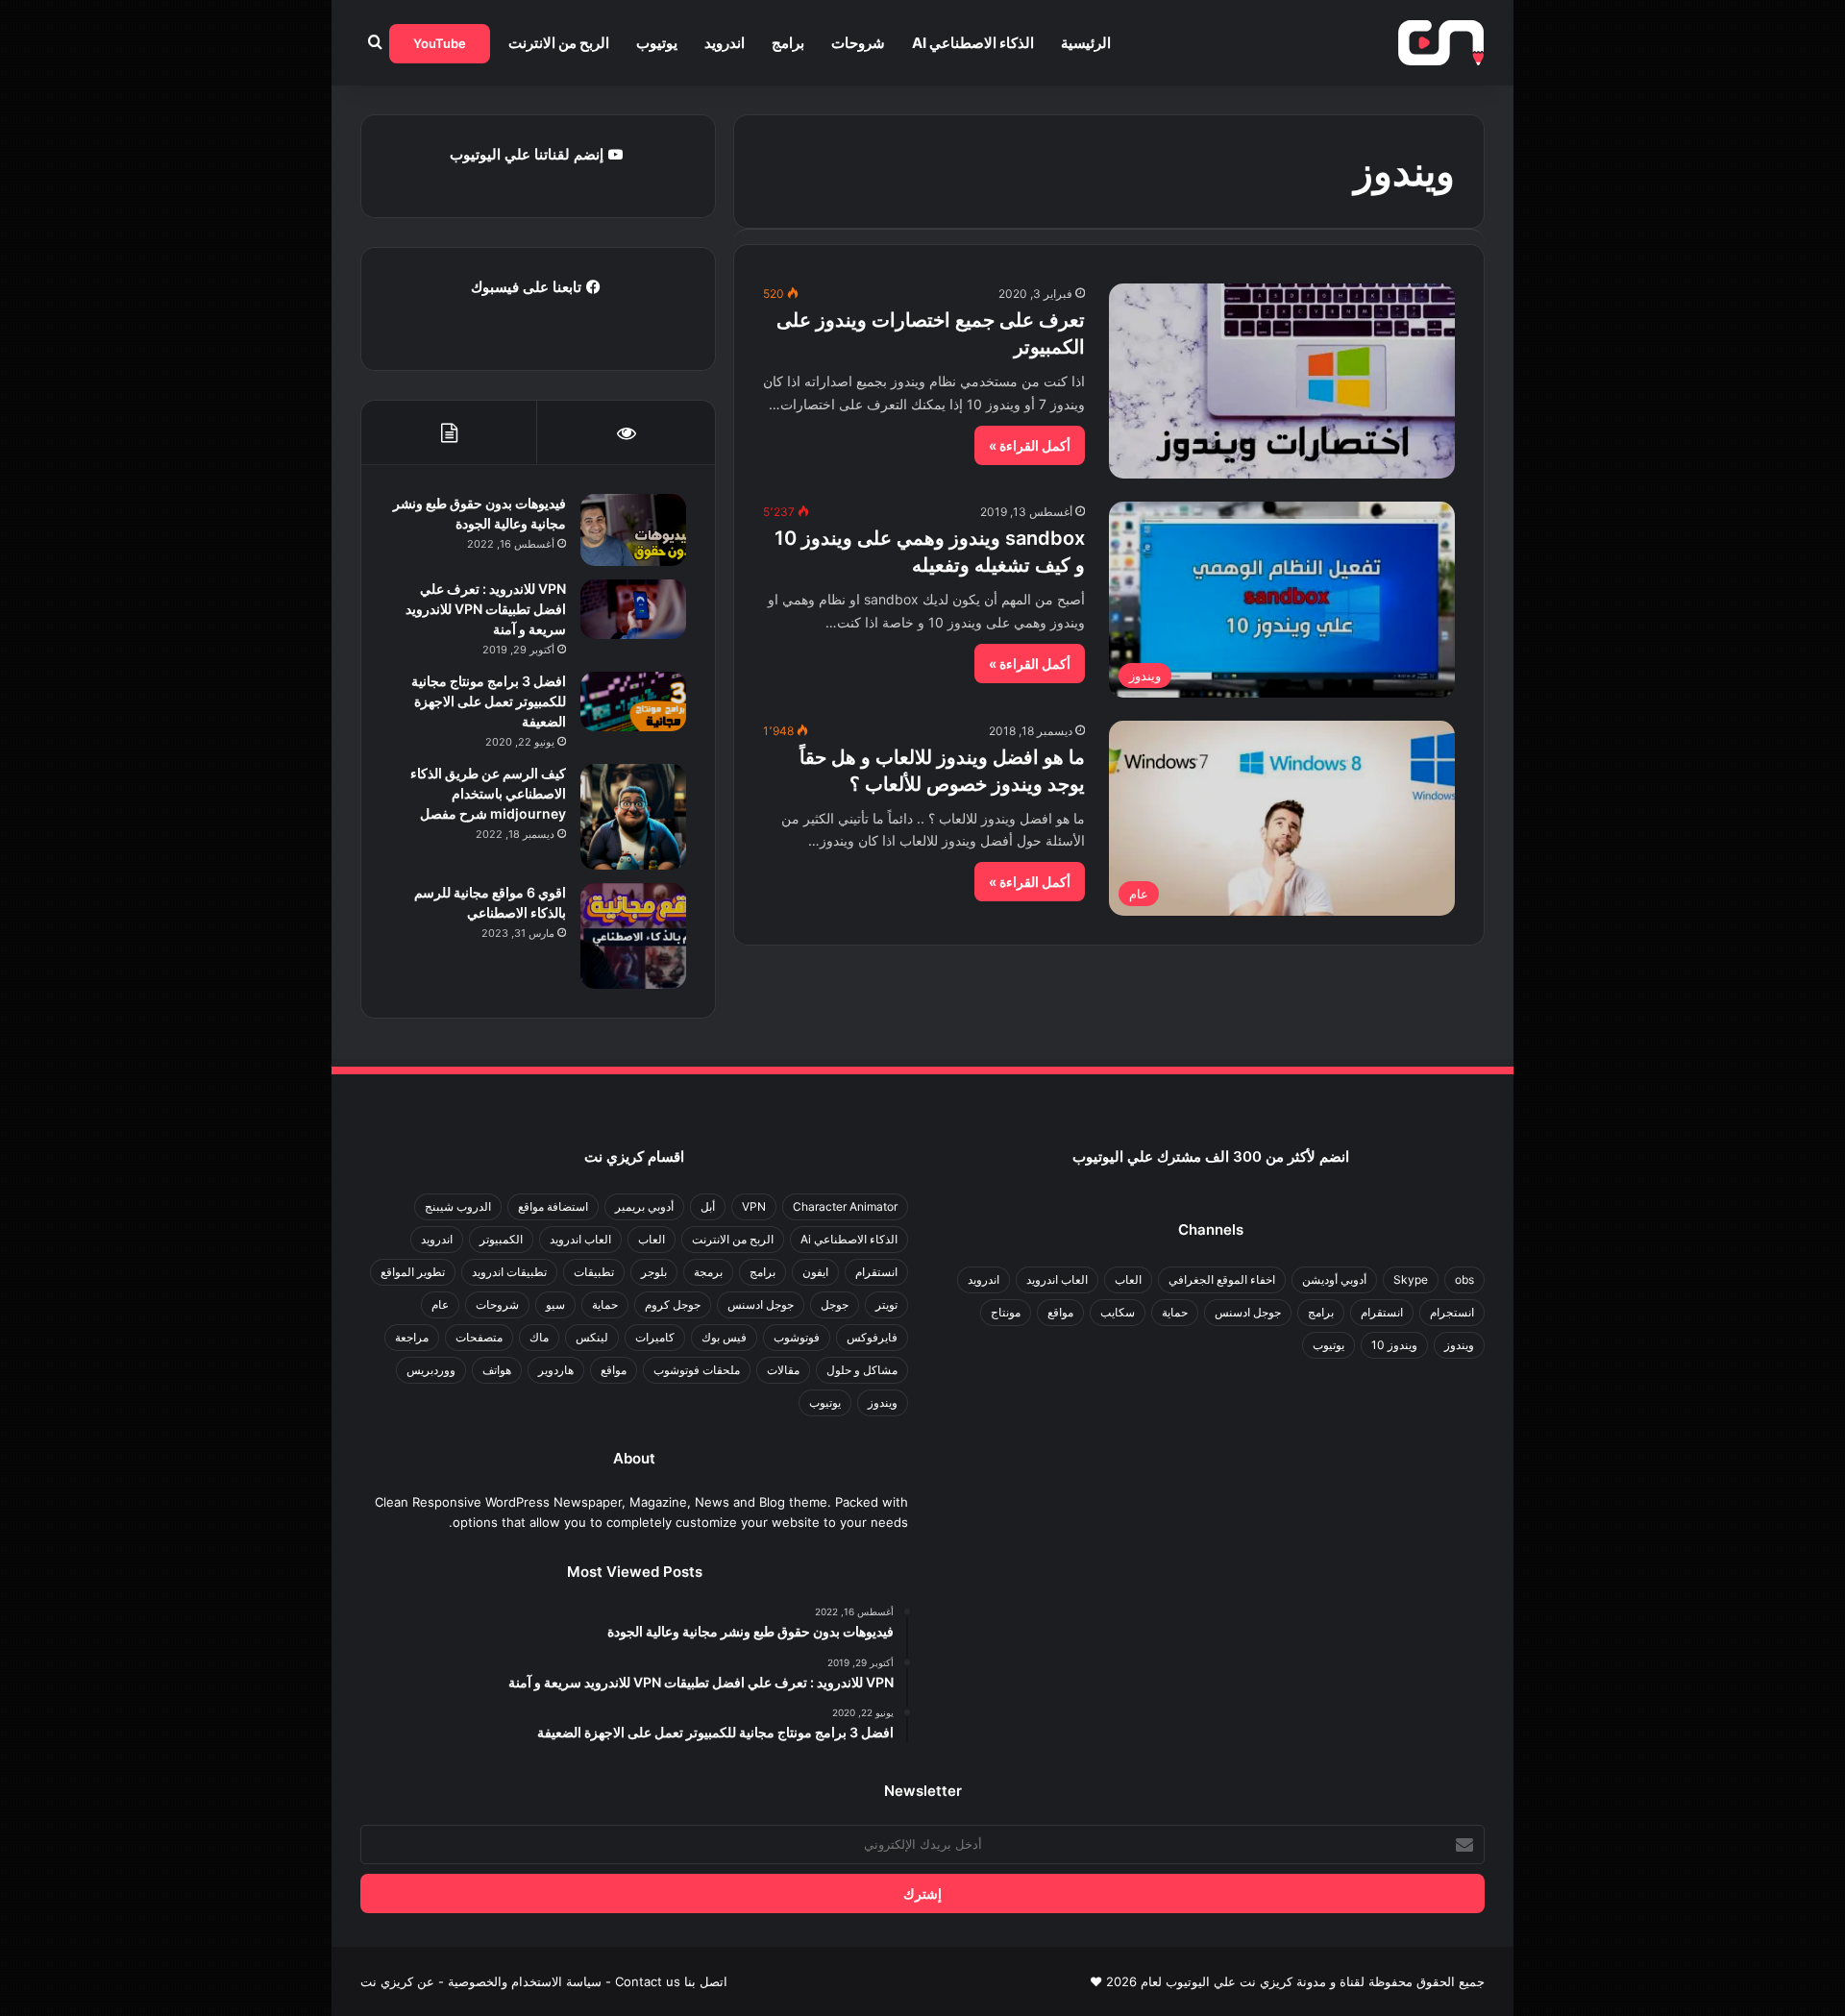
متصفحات (479, 1337)
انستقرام (1382, 1312)
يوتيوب (657, 43)
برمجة (708, 1272)
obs (1464, 1279)
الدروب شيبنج (458, 1206)
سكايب (1118, 1312)
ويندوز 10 (1394, 1345)
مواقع (1060, 1312)
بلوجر (654, 1272)
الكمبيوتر (501, 1239)
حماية (1175, 1312)
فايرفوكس (872, 1337)
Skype (1411, 1279)
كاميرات (655, 1337)
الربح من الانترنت (559, 43)
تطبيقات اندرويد (509, 1272)
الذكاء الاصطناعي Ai (973, 43)
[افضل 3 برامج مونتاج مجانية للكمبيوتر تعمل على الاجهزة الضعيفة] (633, 701)
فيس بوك (724, 1337)
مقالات (783, 1370)
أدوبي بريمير (644, 1206)
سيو (555, 1304)
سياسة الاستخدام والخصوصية (525, 1981)
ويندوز (1459, 1345)
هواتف (497, 1370)
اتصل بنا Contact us (671, 1981)
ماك (539, 1337)
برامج (788, 43)
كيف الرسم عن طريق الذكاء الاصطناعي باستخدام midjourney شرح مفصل (488, 793)
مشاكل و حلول (862, 1370)
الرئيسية (1086, 43)
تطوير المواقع (413, 1272)
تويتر (886, 1304)
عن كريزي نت (397, 1981)
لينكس (592, 1337)
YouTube (440, 43)
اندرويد (725, 43)
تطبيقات (594, 1272)
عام (440, 1304)
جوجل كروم (673, 1304)
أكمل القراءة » (1030, 445)
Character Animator (845, 1206)
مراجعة (412, 1337)
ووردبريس (431, 1370)
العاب (1128, 1279)
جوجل (835, 1304)
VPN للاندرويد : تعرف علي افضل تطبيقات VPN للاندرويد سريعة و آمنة (486, 609)
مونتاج (1006, 1312)
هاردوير (556, 1370)
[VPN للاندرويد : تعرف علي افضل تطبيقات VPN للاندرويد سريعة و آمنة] (633, 609)
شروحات (858, 43)
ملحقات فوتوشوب (697, 1370)
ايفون (815, 1272)
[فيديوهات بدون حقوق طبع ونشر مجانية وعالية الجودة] (633, 530)
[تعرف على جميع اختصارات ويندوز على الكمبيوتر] (1282, 381)
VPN (754, 1206)
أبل (708, 1206)
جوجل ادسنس (1248, 1312)
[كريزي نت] (1441, 43)
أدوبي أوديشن (1334, 1279)
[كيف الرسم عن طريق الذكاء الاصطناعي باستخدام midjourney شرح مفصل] (633, 817)
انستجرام (1452, 1312)
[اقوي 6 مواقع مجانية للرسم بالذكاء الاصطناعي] (633, 936)
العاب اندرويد (1057, 1279)
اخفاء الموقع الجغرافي (1222, 1279)
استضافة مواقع (553, 1206)
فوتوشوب (797, 1337)
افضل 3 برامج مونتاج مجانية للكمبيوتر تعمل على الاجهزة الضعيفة (489, 701)
